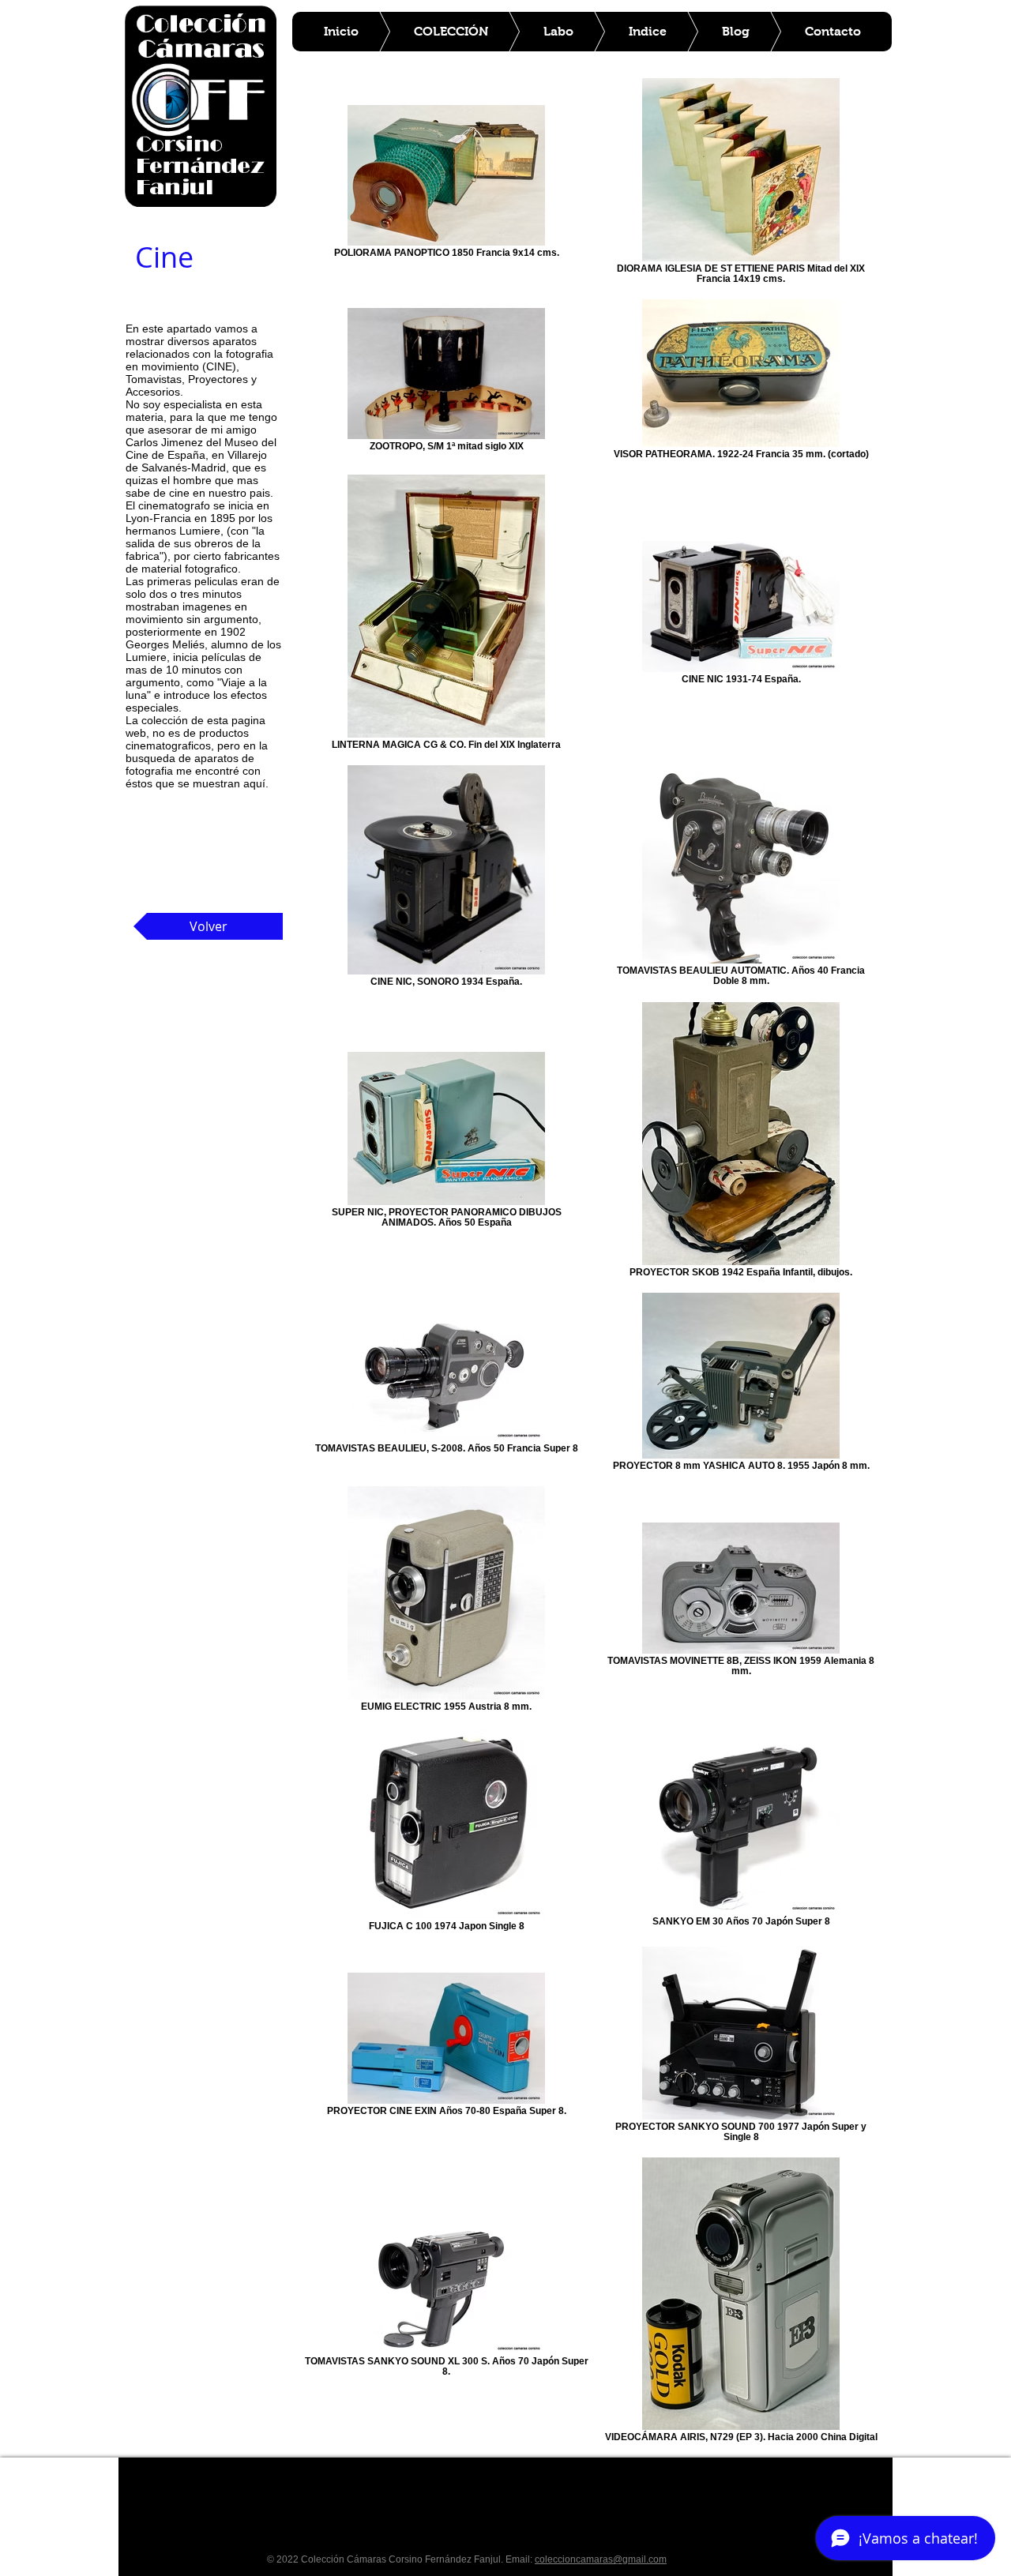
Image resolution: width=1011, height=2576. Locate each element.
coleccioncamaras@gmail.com (601, 2559)
